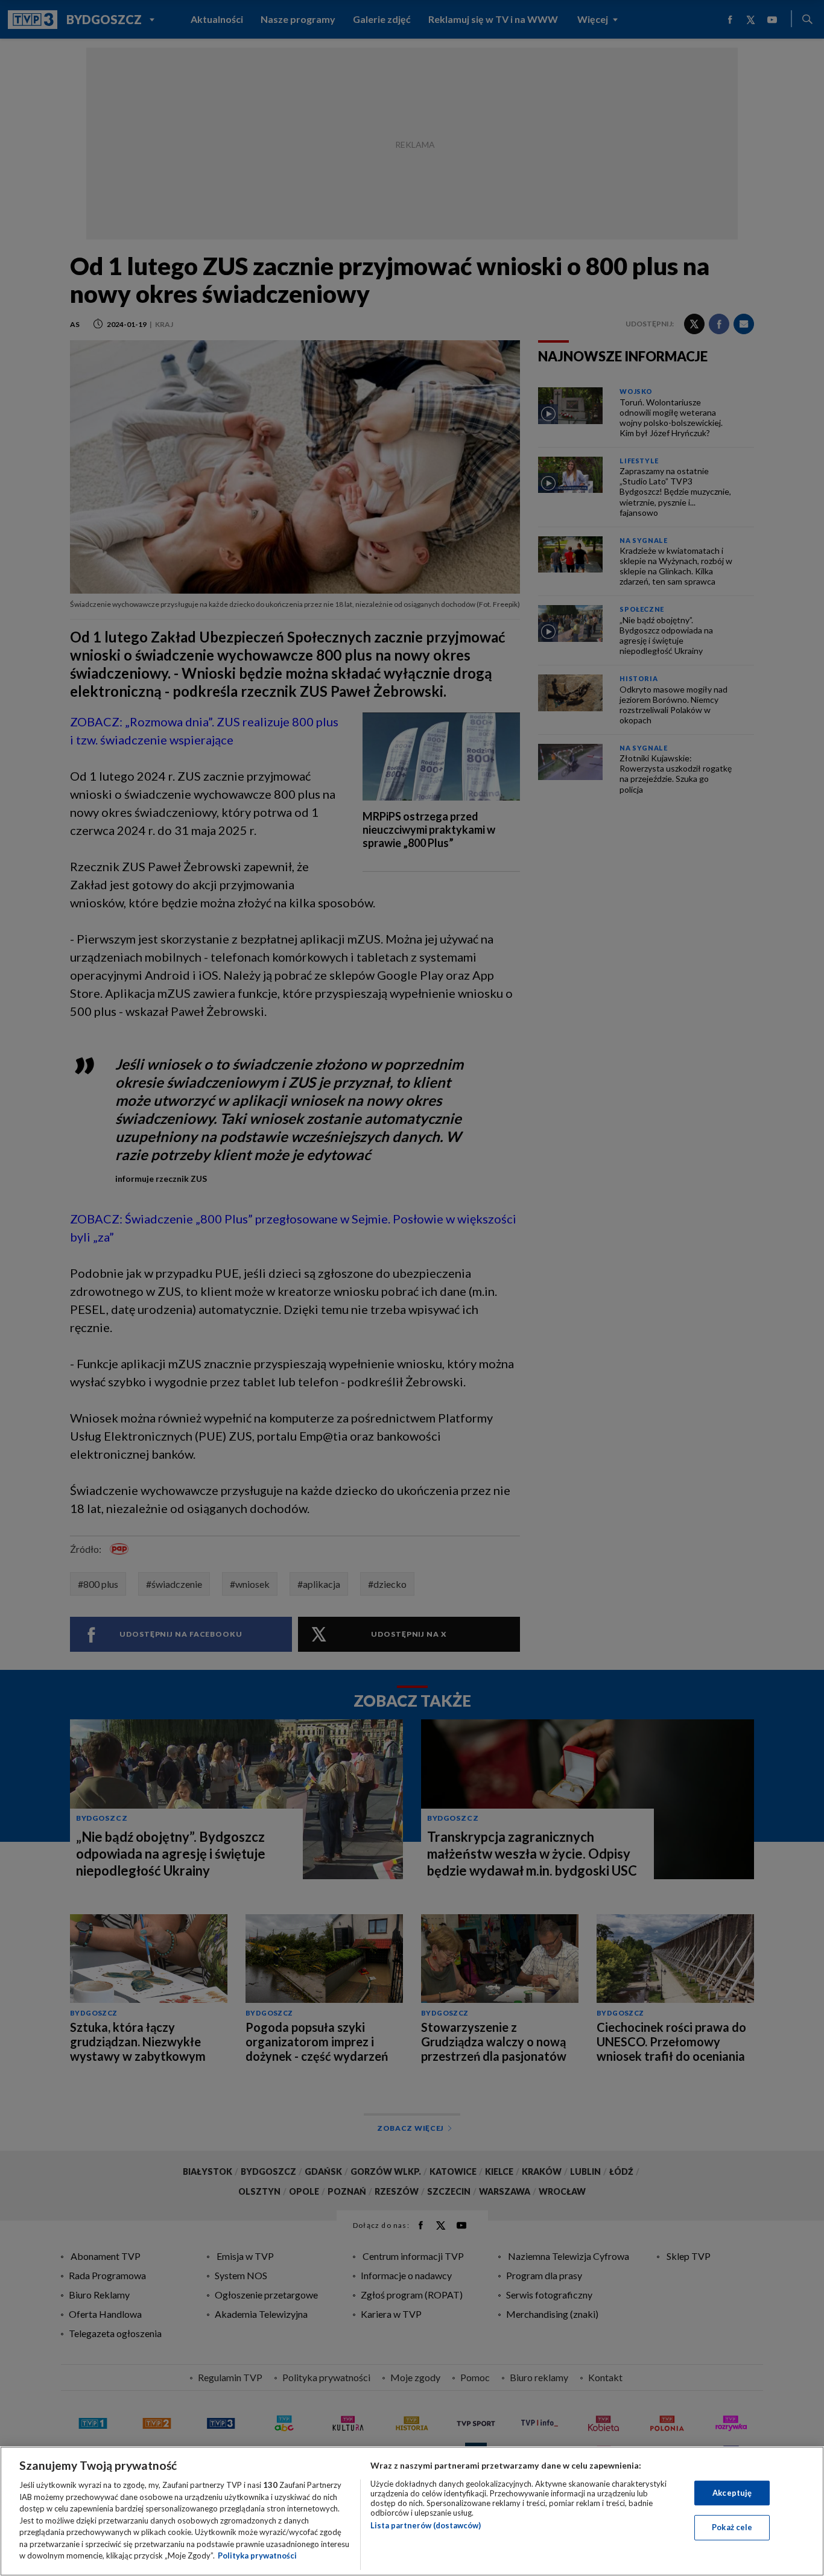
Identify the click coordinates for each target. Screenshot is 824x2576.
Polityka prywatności (257, 2555)
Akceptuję (732, 2493)
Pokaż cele (732, 2527)
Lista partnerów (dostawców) (426, 2525)
